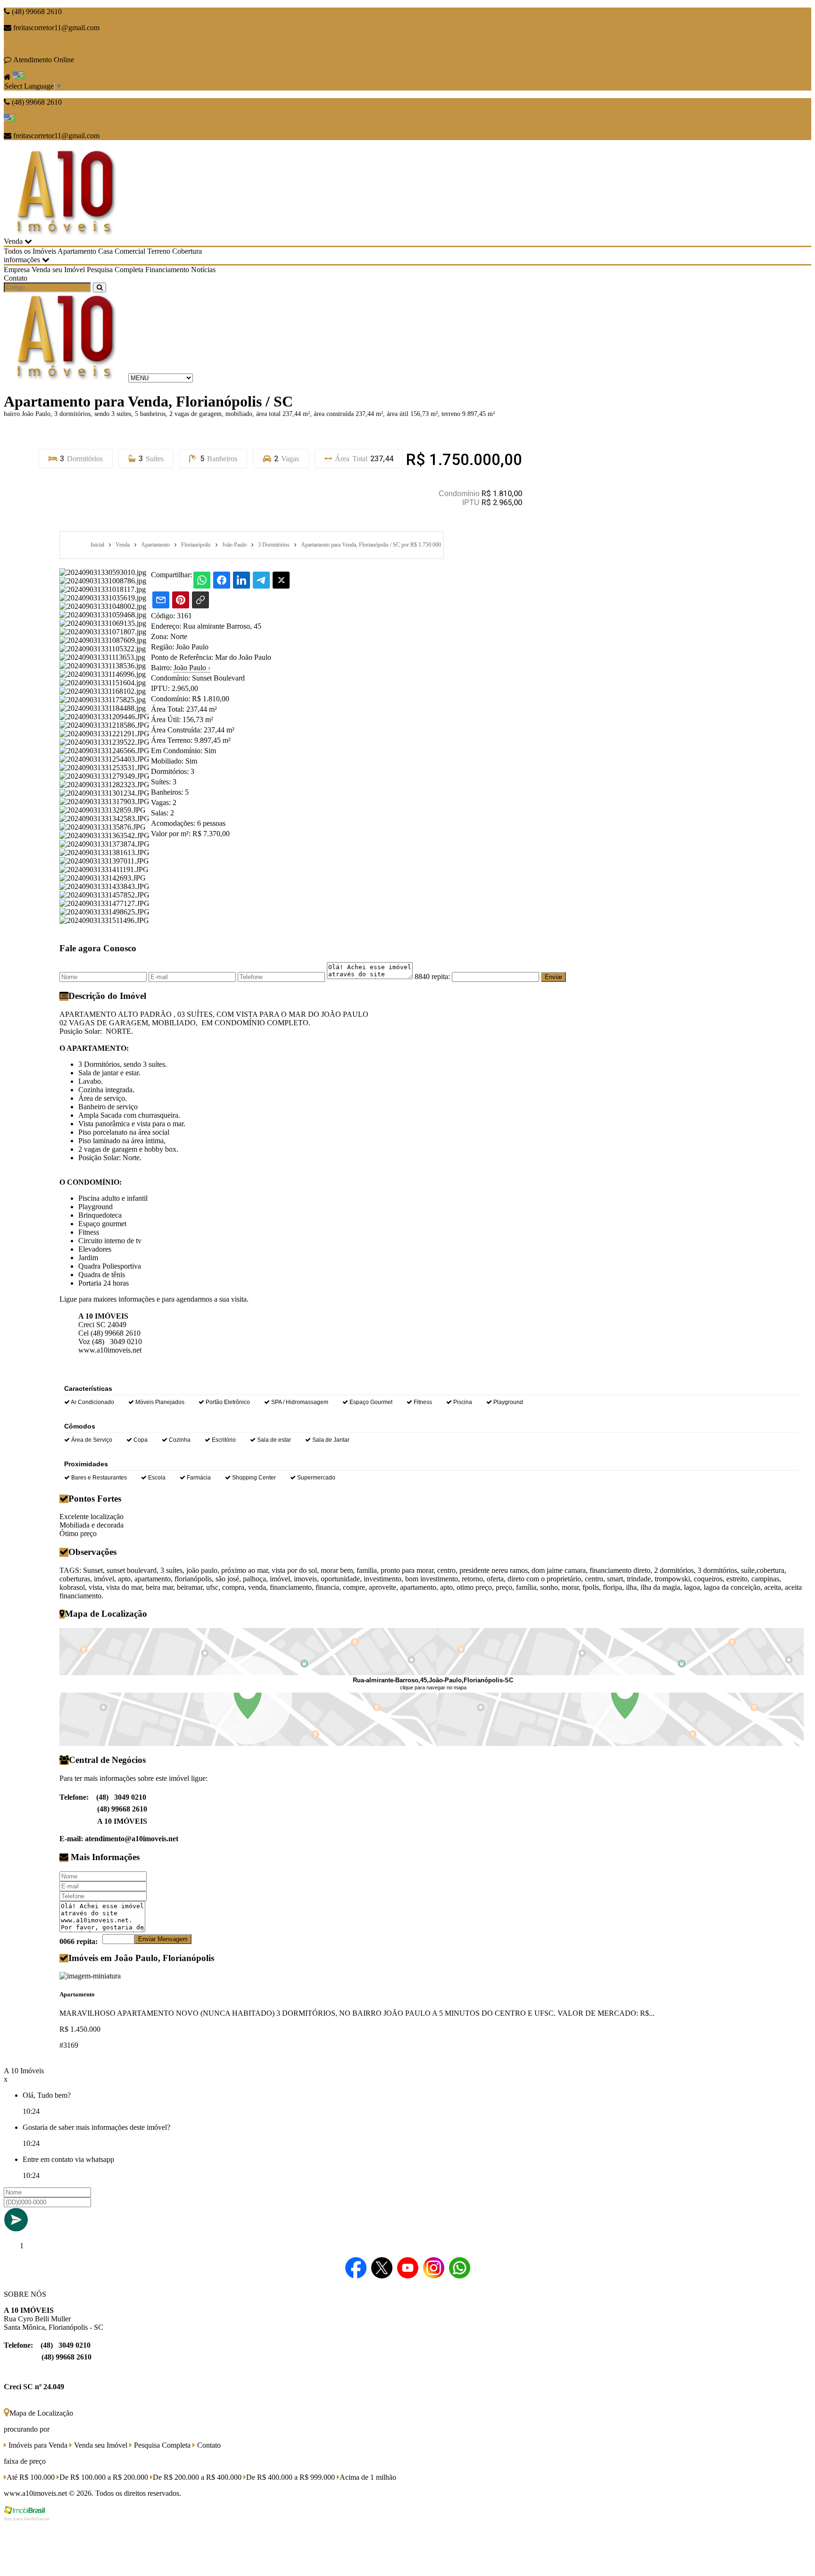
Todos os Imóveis (30, 251)
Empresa (17, 270)
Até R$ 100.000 (31, 2477)
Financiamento (167, 270)
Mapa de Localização (41, 2413)
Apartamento (77, 251)
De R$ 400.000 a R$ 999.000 (291, 2477)
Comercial (130, 251)
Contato (16, 278)
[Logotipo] (65, 378)
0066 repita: (79, 1941)
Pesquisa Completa (115, 270)
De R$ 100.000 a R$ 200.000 (104, 2477)
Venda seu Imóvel (58, 270)
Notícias (203, 270)
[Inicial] (65, 233)
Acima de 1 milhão (368, 2477)
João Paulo (192, 668)
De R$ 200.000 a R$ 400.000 (197, 2477)
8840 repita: (432, 976)
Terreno (159, 251)
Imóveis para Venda (37, 2445)
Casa (105, 251)
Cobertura (187, 251)
